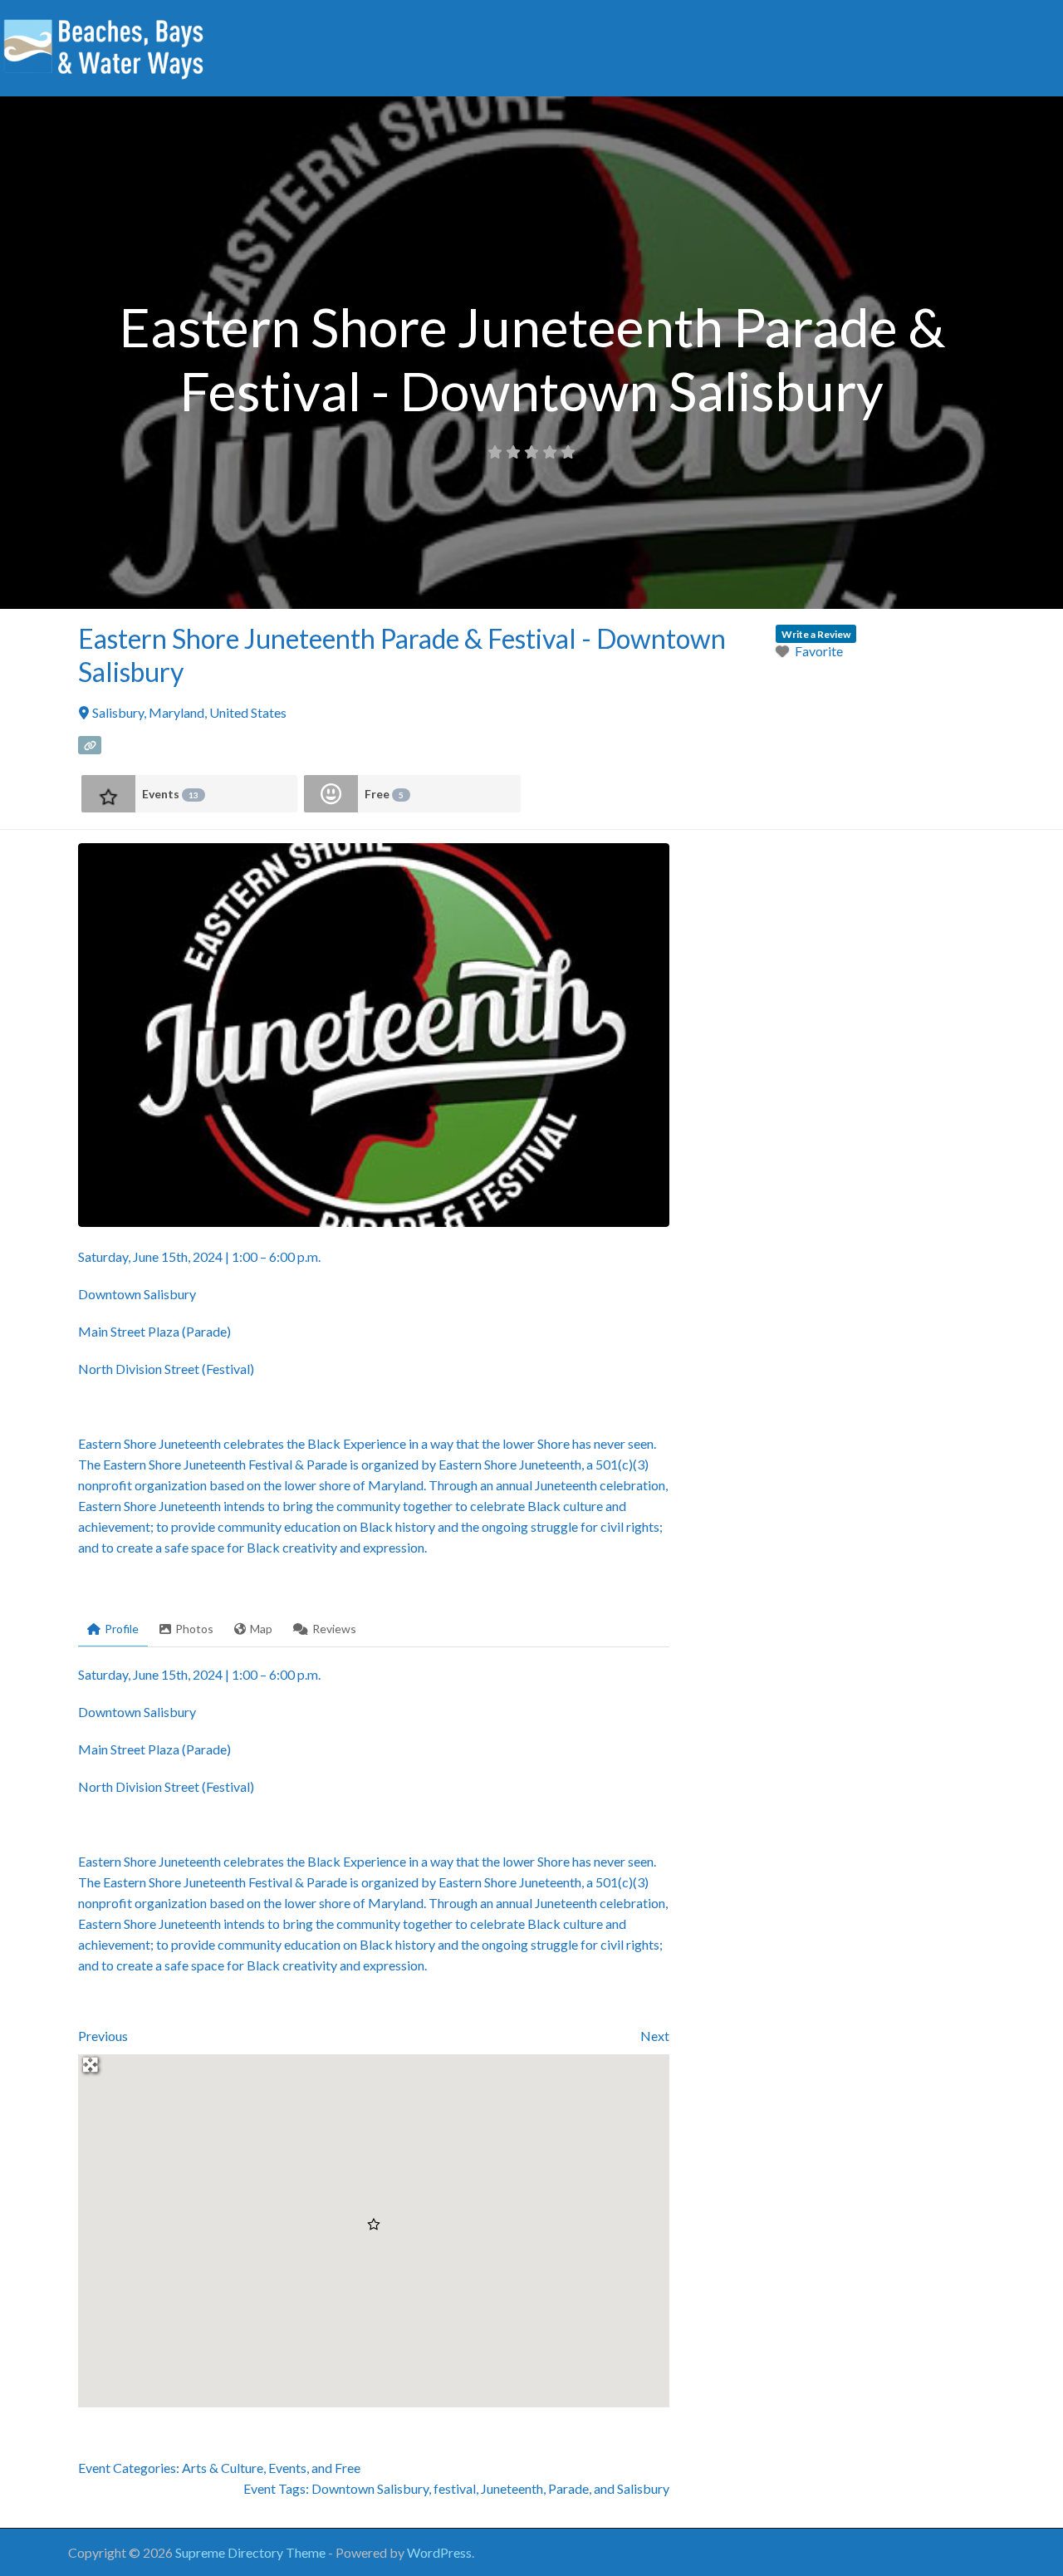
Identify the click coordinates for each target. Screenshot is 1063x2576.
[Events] (108, 794)
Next (655, 2036)
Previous (103, 2036)
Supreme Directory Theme (252, 2552)
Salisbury (643, 2488)
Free (384, 794)
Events (170, 794)
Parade (568, 2488)
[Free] (331, 794)
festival (455, 2488)
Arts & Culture (223, 2468)
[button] (374, 2225)
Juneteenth (512, 2488)
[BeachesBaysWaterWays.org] (104, 46)
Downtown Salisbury (370, 2488)
